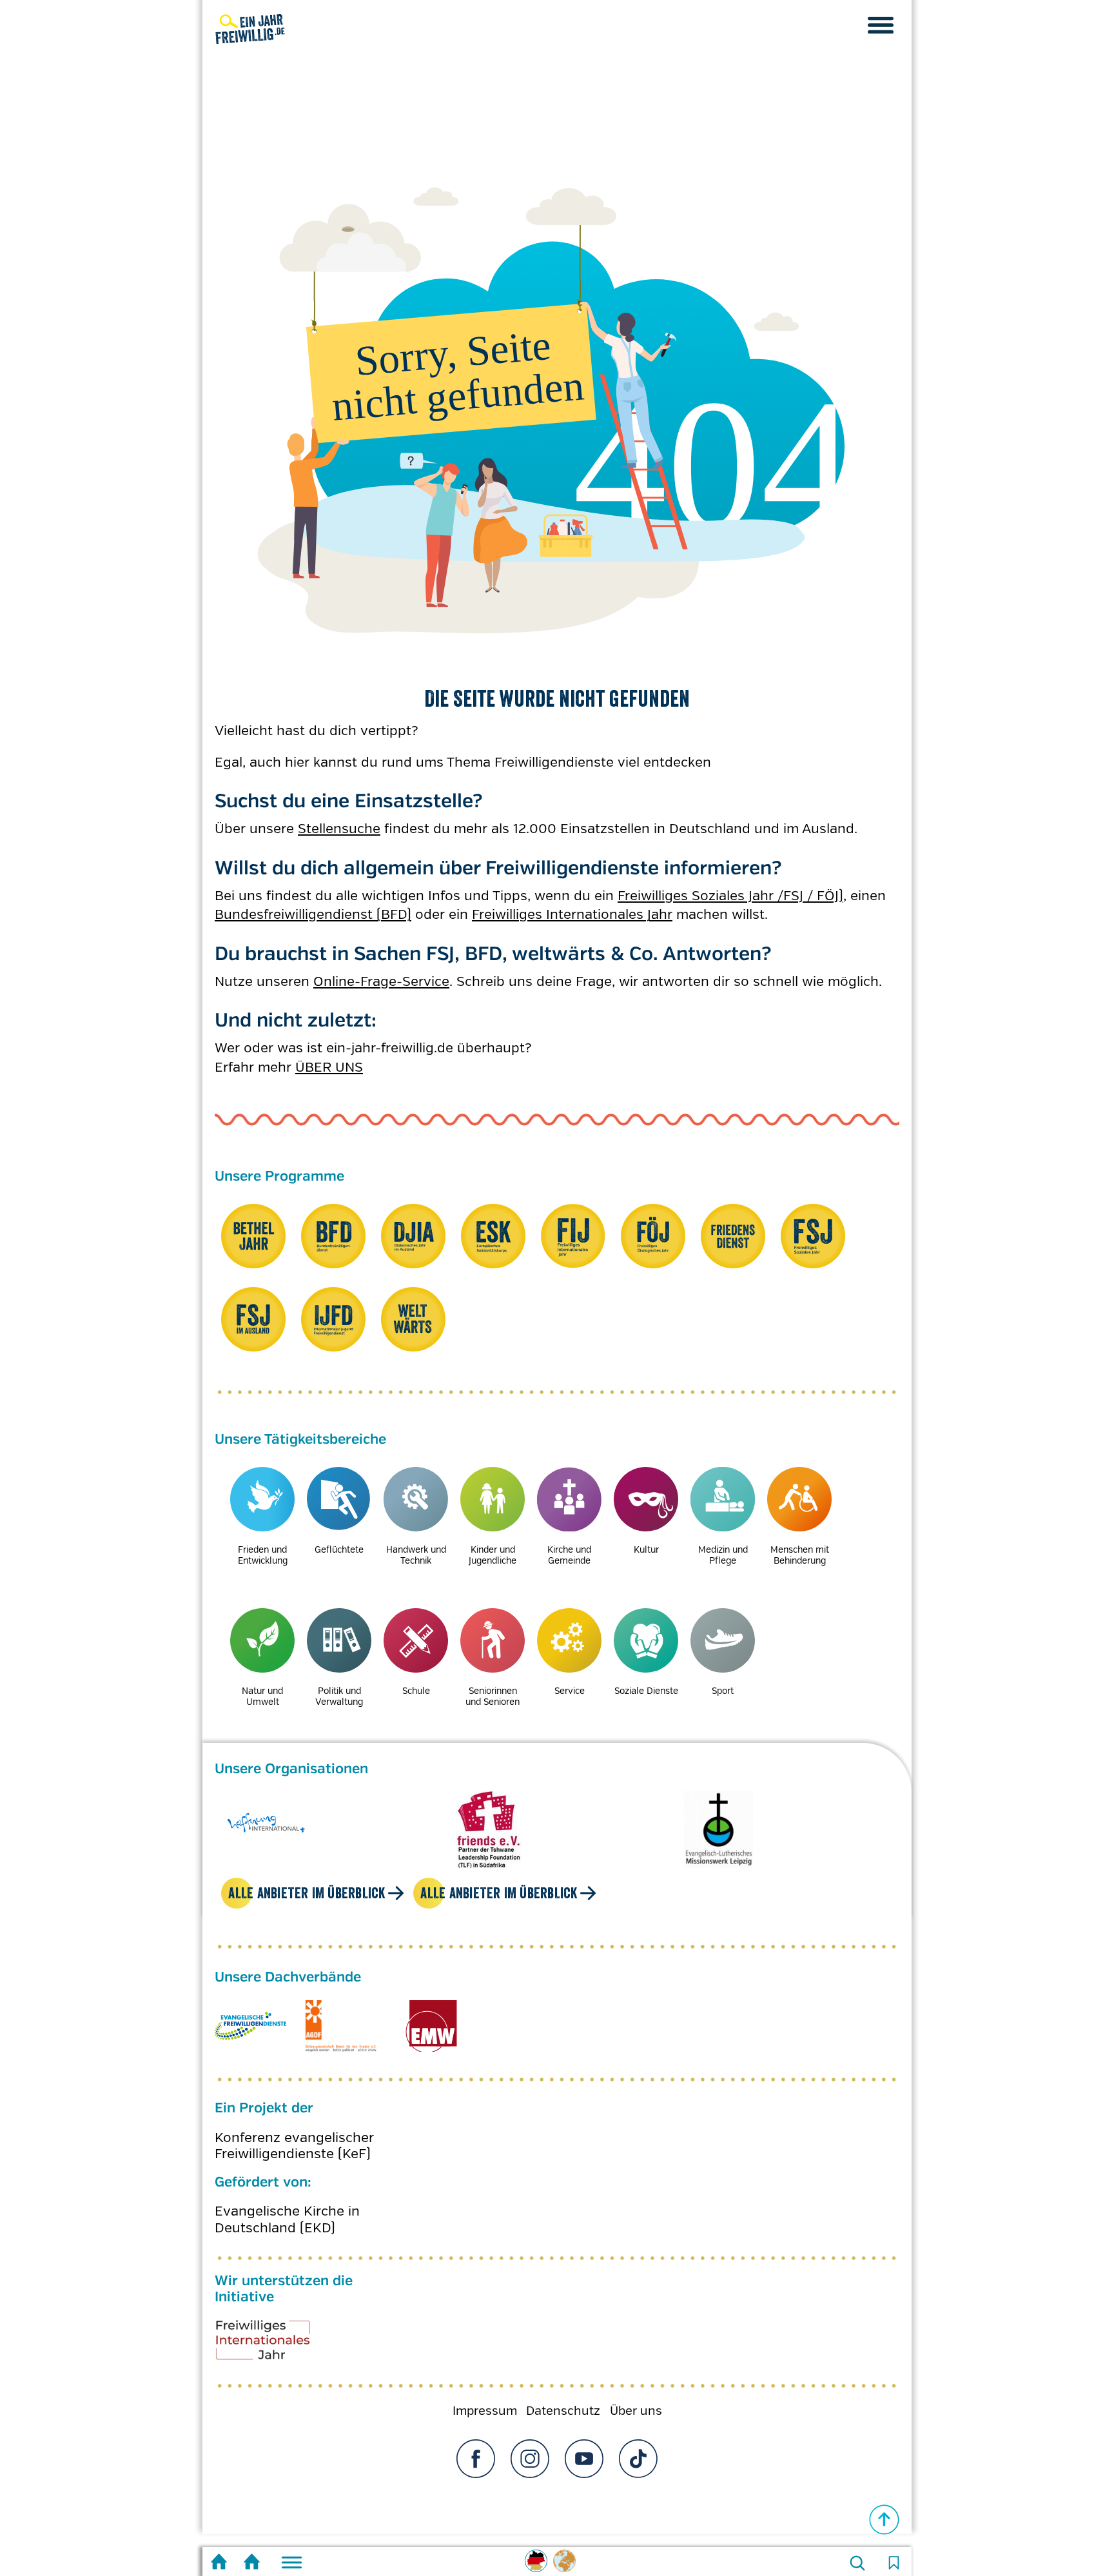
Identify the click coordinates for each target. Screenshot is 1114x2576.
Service (570, 1691)
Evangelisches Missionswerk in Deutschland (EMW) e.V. (431, 2013)
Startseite (219, 2563)
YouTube (584, 2446)
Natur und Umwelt (262, 1696)
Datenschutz (563, 2398)
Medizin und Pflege (723, 1555)
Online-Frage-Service (381, 981)
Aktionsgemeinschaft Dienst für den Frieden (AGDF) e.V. (341, 2013)
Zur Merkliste (894, 2563)
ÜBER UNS (329, 1067)
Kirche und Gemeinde (569, 1555)
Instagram (530, 2446)
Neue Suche (857, 2563)
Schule (416, 1691)
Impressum (485, 2398)
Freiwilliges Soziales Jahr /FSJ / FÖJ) (730, 896)
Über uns (636, 2398)
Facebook (476, 2446)
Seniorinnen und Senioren (493, 1696)
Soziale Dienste (646, 1691)
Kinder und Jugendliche (493, 1555)
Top (884, 2520)
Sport (723, 1691)
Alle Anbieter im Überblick (307, 1880)
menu (881, 25)
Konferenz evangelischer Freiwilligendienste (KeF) (294, 2133)
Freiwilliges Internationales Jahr (572, 914)
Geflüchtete (339, 1549)
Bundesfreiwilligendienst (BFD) (313, 914)
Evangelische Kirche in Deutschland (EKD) (287, 2207)
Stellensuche (339, 829)
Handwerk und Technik (416, 1555)
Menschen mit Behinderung (800, 1555)
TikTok (638, 2446)
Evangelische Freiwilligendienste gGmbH (250, 2013)
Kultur (646, 1549)
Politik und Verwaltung (339, 1696)
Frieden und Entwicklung (263, 1555)
